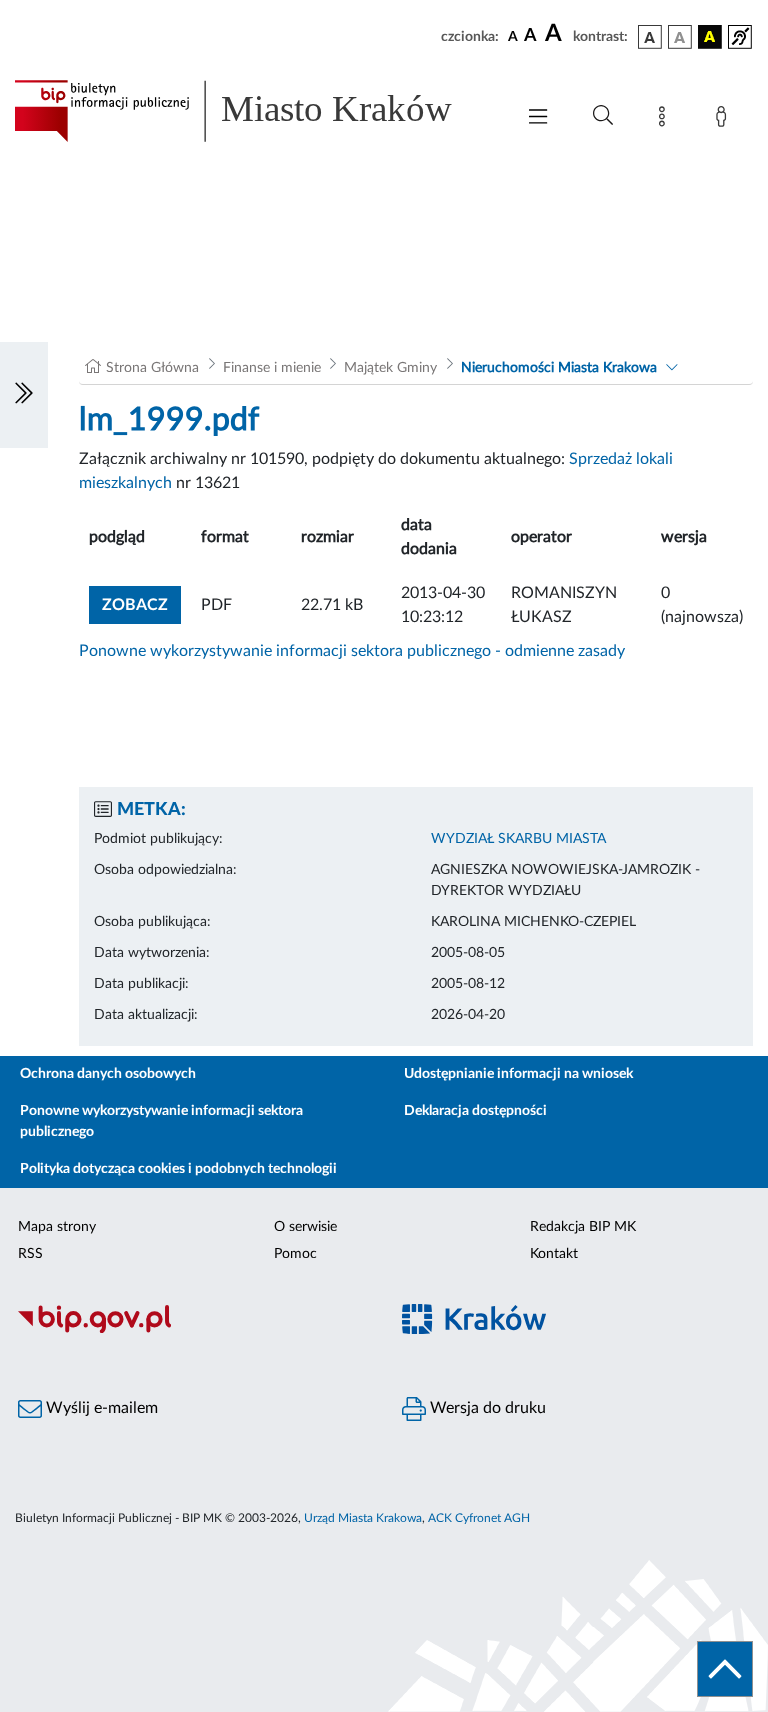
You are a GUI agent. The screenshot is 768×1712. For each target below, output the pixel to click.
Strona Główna (152, 368)
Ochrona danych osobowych (108, 1074)
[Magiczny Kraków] (576, 1330)
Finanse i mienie (272, 368)
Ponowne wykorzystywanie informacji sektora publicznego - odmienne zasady (352, 651)
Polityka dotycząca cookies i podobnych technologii (178, 1169)
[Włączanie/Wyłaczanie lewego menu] (24, 395)
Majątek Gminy (390, 368)
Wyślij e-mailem (100, 1408)
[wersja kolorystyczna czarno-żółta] (710, 37)
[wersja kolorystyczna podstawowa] (650, 37)
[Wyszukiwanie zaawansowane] (603, 116)
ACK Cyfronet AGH (479, 1518)
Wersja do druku (486, 1408)
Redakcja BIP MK (583, 1227)
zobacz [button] (141, 604)
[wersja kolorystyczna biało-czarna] (680, 37)
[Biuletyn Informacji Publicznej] (192, 1330)
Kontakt (554, 1254)
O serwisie (305, 1227)
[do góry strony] (725, 1669)
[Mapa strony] (666, 120)
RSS (30, 1254)
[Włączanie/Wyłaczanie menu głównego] (538, 118)
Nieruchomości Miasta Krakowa (559, 368)
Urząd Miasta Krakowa (363, 1518)
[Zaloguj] (725, 120)
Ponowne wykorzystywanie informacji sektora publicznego (161, 1121)
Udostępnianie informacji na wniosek (518, 1074)
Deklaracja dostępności (475, 1111)
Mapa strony (57, 1227)
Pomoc (295, 1254)
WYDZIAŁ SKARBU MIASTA (518, 839)
